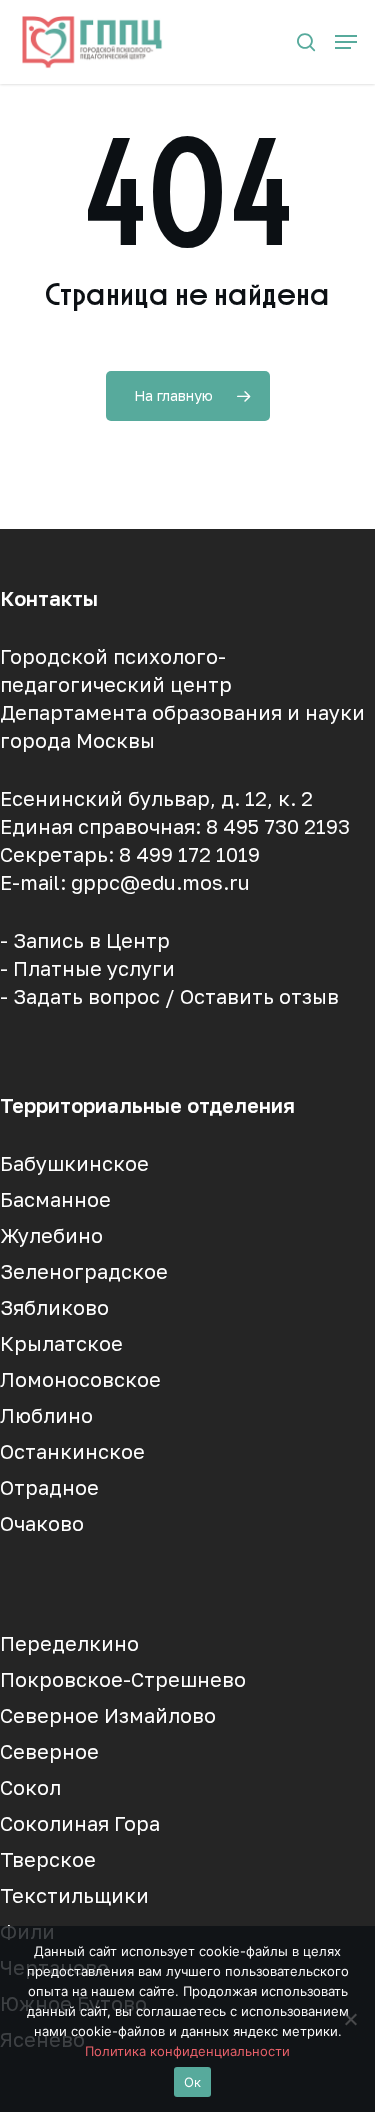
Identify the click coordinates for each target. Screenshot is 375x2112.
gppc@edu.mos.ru (160, 882)
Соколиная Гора (80, 1823)
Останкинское (72, 1451)
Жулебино (51, 1235)
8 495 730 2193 (278, 826)
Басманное (55, 1199)
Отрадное (49, 1487)
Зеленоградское (84, 1271)
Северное (49, 1751)
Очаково (42, 1523)
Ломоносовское (80, 1379)
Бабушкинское (74, 1163)
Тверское (48, 1859)
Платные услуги (94, 968)
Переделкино (69, 1643)
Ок (193, 2082)
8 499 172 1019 (189, 854)
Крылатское (61, 1343)
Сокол (30, 1787)
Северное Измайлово (108, 1715)
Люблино (46, 1415)
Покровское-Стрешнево (123, 1679)
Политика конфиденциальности (187, 2051)
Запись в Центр (91, 940)
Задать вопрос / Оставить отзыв (176, 996)
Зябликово (54, 1307)
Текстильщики (74, 1895)
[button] (346, 42)
